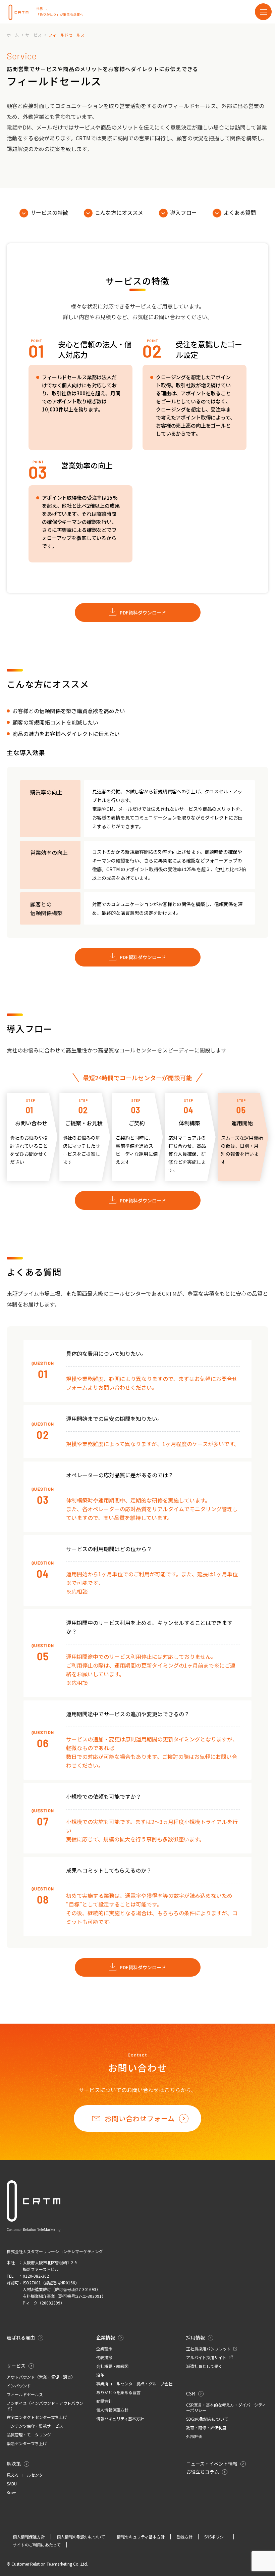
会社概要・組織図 (112, 2366)
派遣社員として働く (204, 2366)
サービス (34, 35)
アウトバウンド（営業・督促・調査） (41, 2377)
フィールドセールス (25, 2394)
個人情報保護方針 (112, 2410)
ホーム (13, 35)
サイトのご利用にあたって (37, 2545)
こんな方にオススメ (119, 212)
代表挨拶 (104, 2358)
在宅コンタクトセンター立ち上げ (37, 2417)
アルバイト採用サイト (207, 2358)
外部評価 (194, 2436)
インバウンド (19, 2386)
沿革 (100, 2375)
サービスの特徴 (49, 212)
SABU (12, 2484)
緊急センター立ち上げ (27, 2443)
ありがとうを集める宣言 (118, 2392)
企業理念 (104, 2349)
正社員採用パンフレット (209, 2349)
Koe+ (11, 2492)
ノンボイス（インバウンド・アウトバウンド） (45, 2406)
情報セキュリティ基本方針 (120, 2419)
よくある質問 (240, 212)
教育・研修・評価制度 (206, 2428)
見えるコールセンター (27, 2475)
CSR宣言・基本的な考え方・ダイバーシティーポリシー (226, 2408)
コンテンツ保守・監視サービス (35, 2426)
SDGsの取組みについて (207, 2419)
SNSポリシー (216, 2537)
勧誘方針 (104, 2401)
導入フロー (183, 212)
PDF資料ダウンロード (143, 612)
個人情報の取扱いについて (81, 2537)
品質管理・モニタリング (29, 2435)
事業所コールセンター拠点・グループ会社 (134, 2384)
